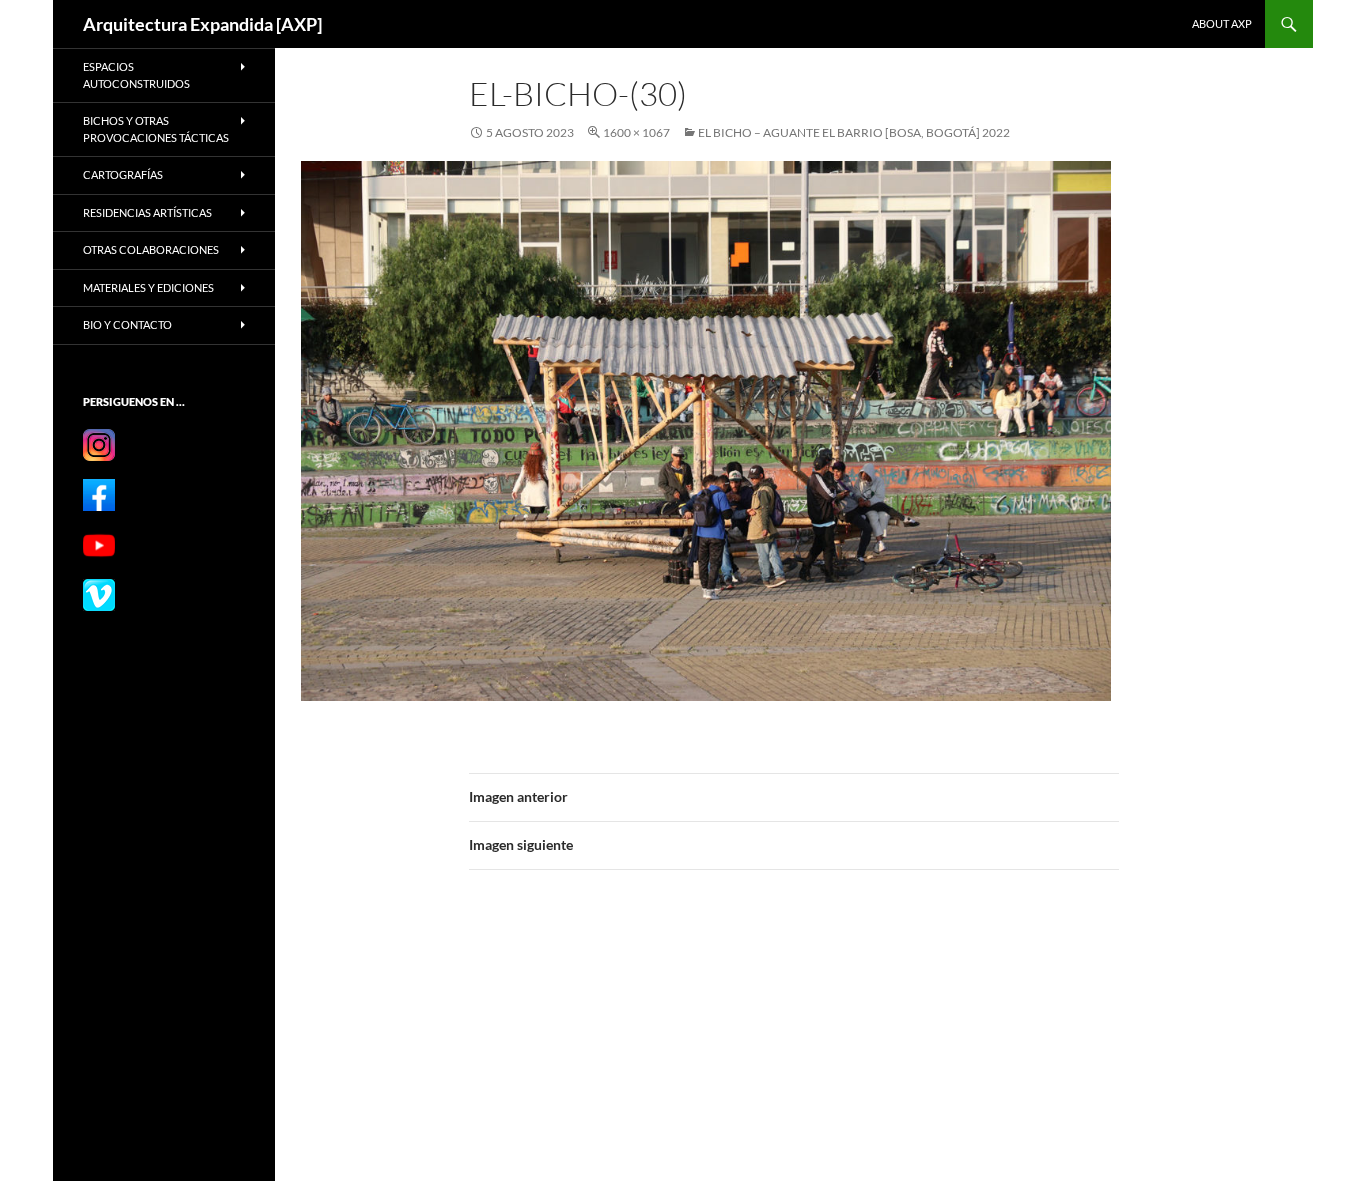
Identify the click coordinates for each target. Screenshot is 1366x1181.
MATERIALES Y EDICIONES (148, 287)
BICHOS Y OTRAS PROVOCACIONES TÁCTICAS (156, 129)
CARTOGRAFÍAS (123, 174)
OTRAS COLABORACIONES (151, 249)
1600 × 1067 (636, 132)
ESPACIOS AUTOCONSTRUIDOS (136, 75)
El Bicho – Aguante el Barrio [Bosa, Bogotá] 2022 (854, 132)
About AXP (1222, 23)
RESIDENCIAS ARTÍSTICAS (147, 212)
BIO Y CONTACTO (127, 324)
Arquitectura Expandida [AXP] (202, 24)
